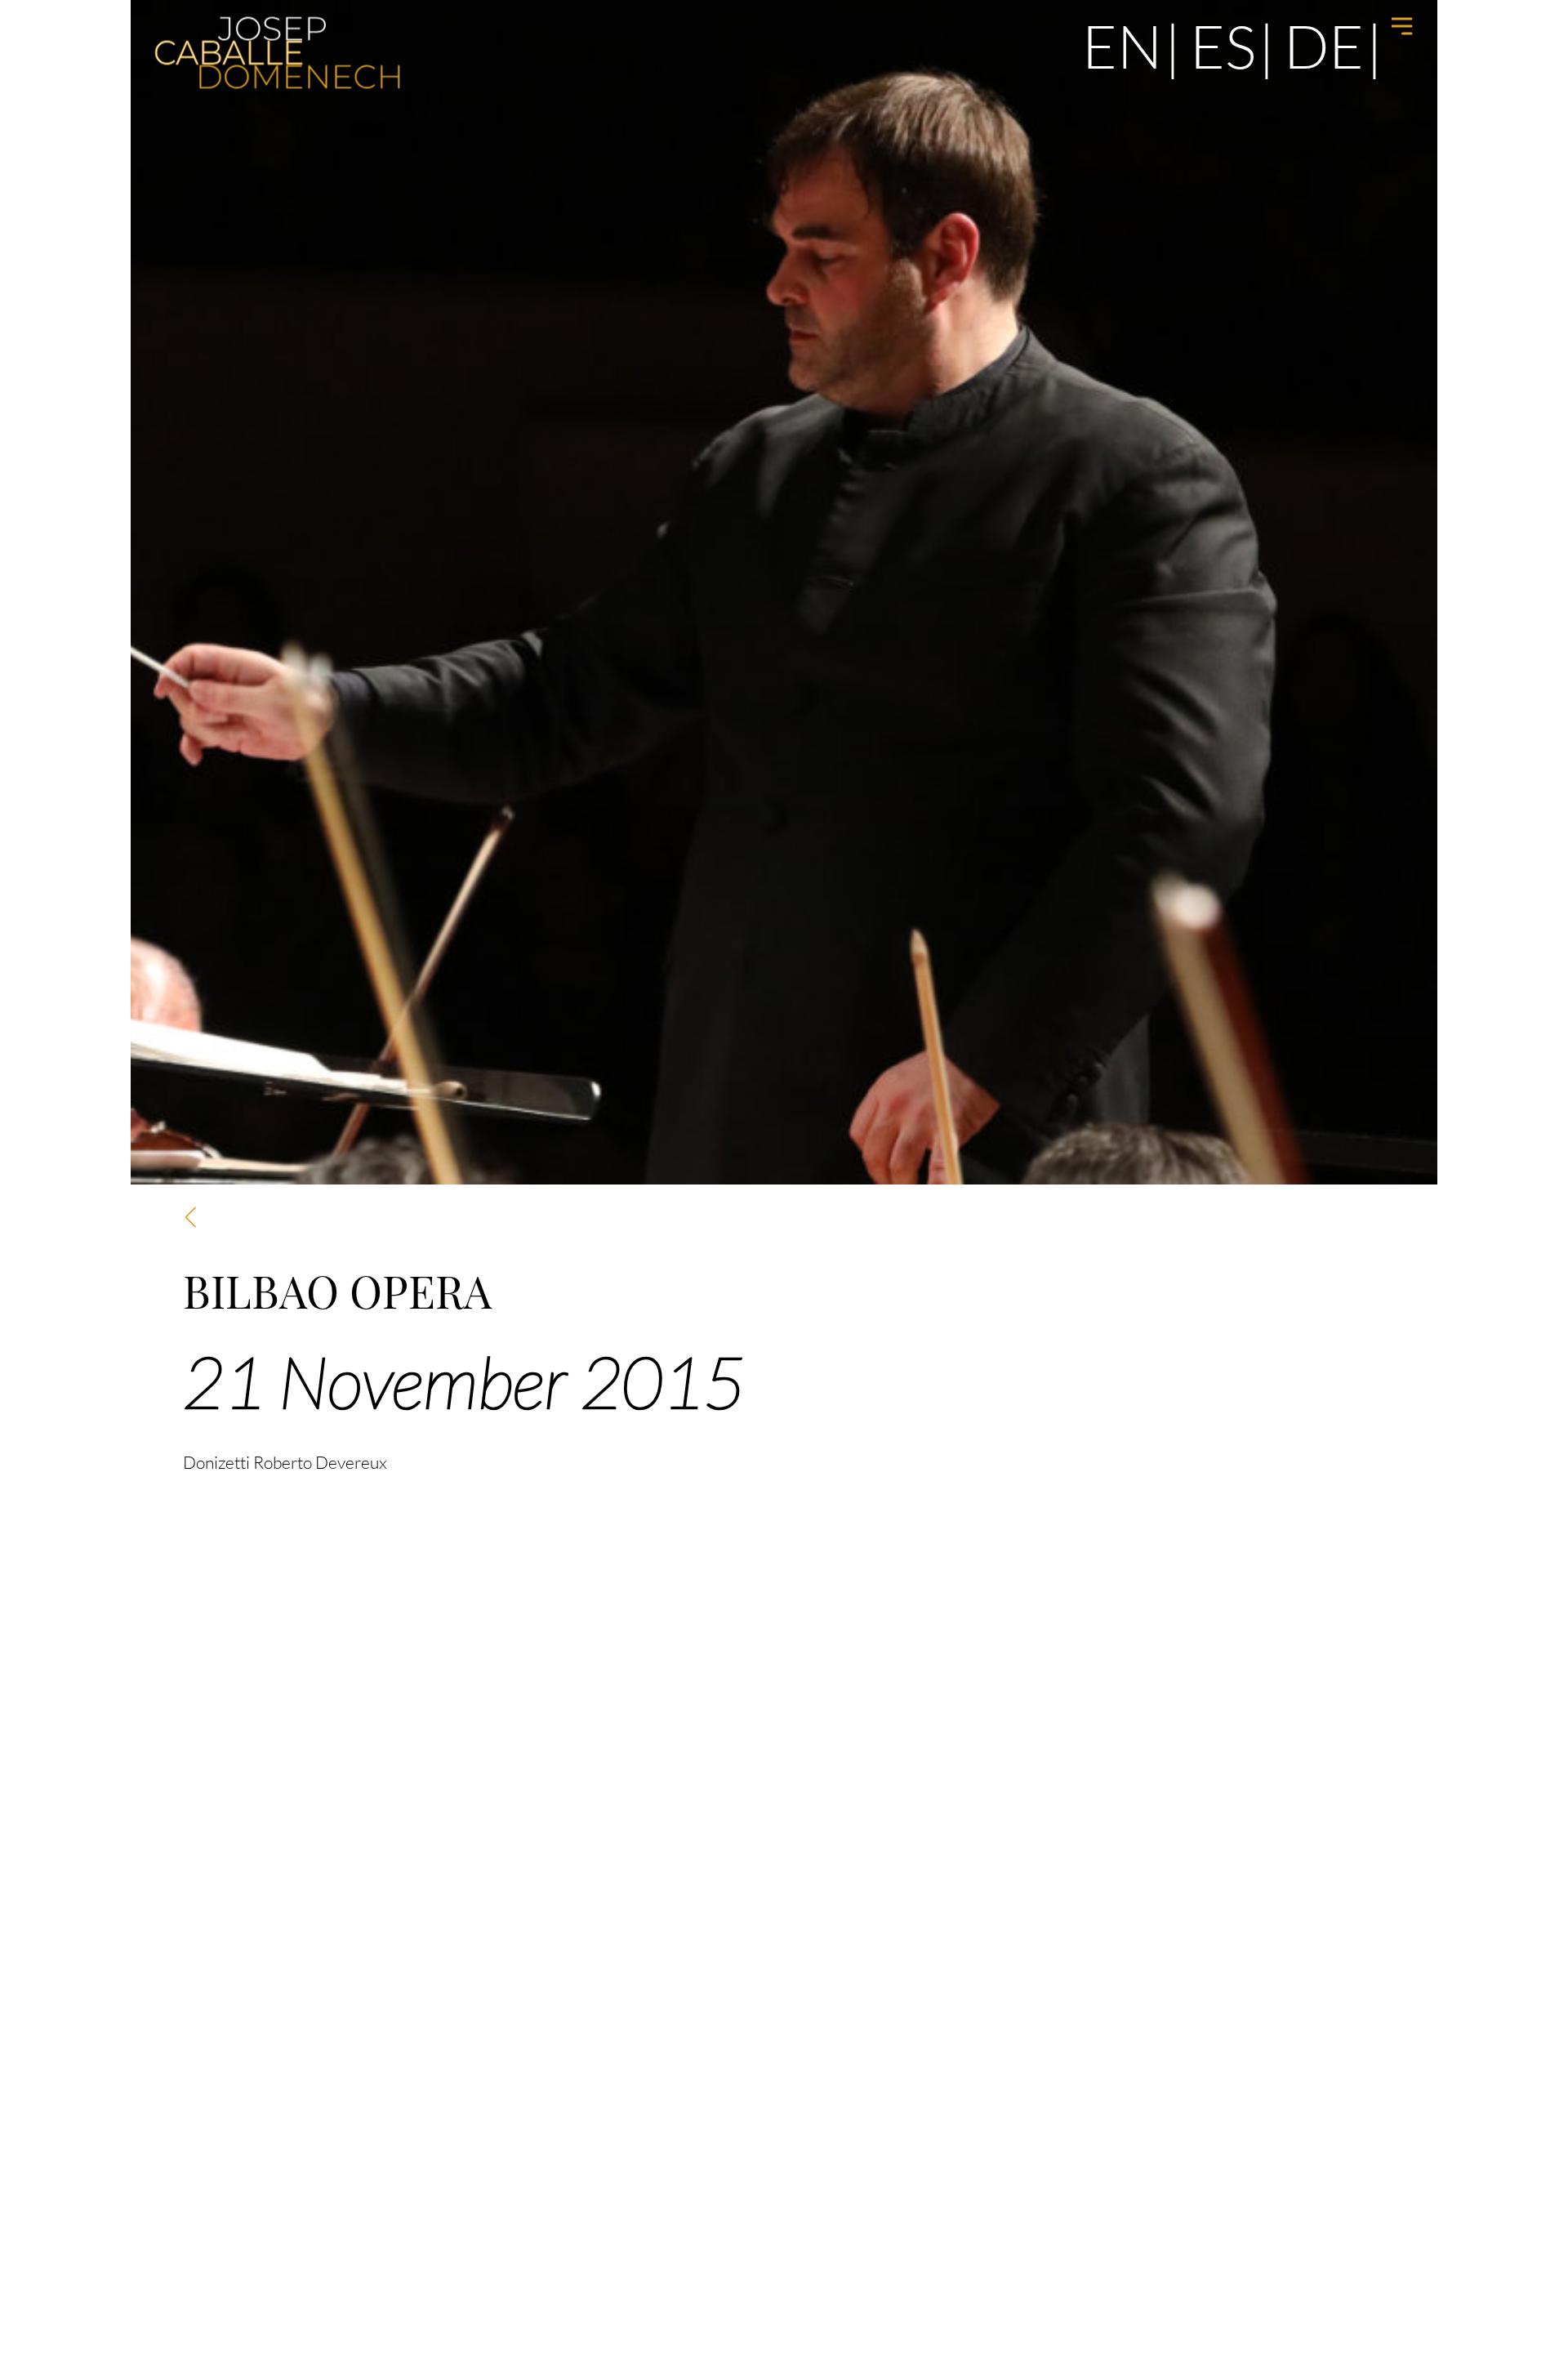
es (1223, 45)
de (1324, 45)
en (1122, 45)
